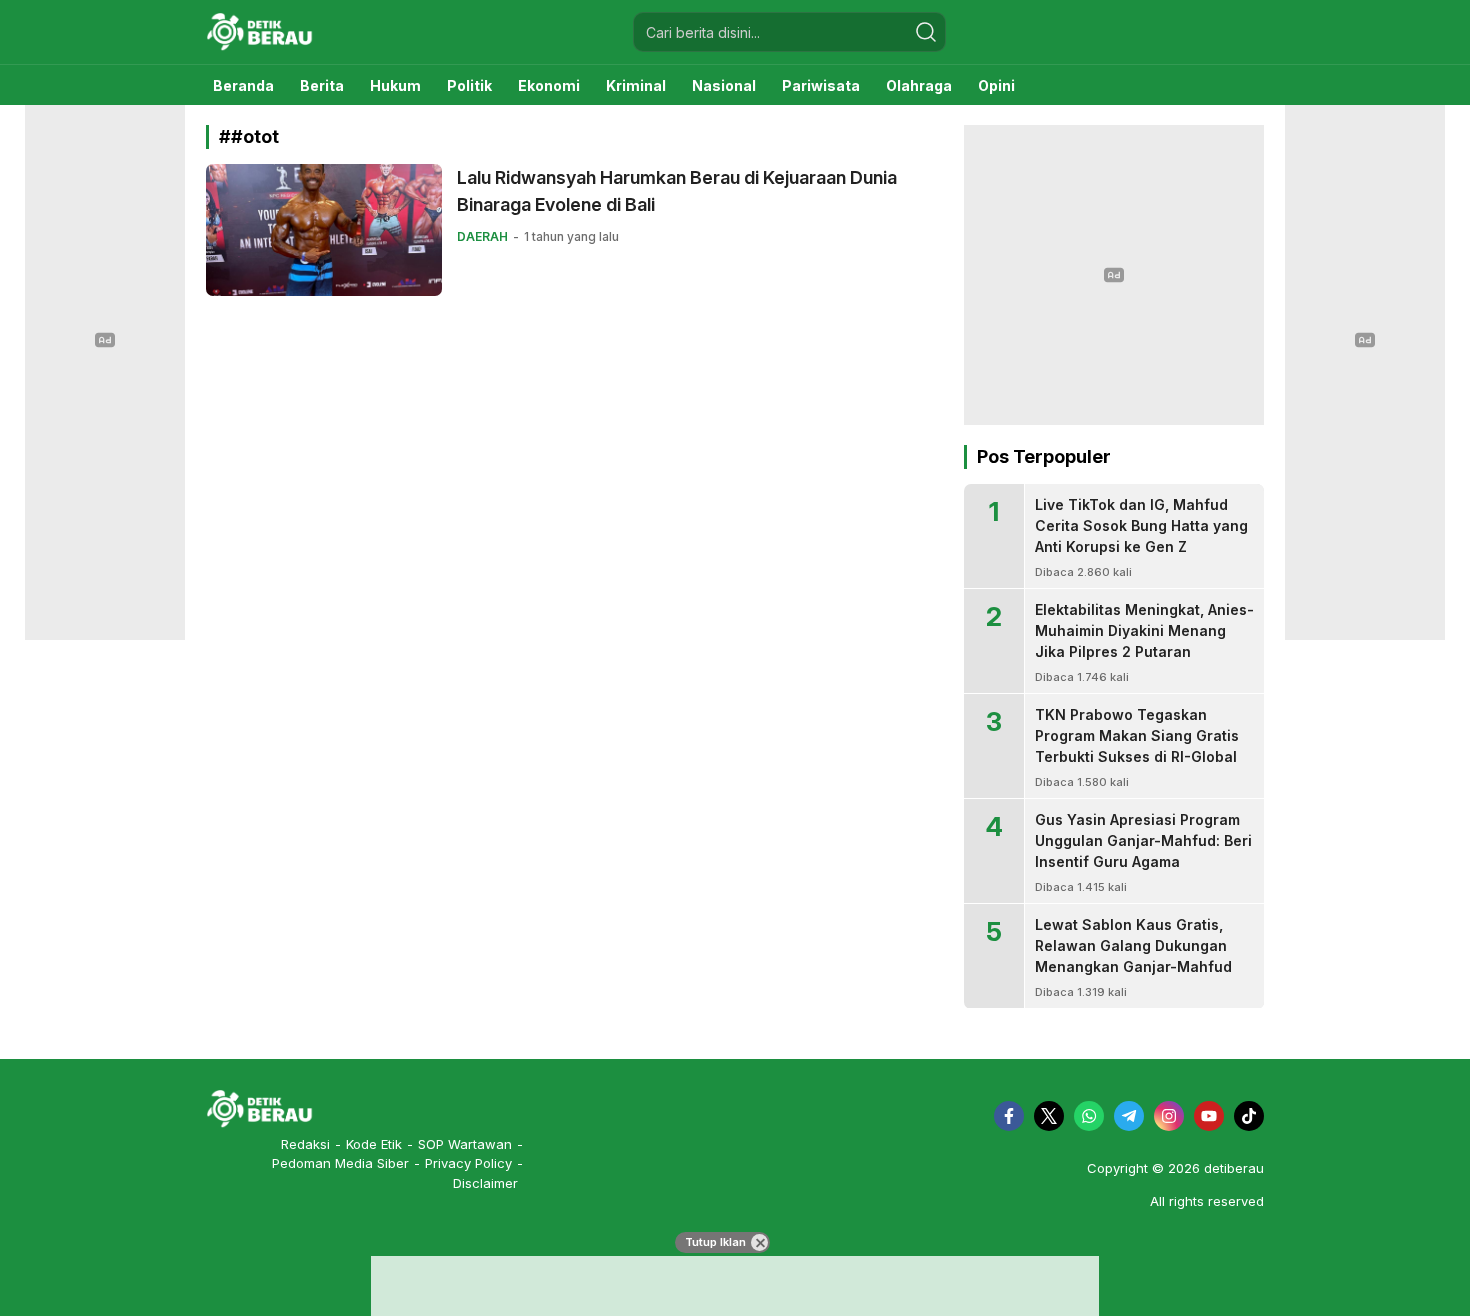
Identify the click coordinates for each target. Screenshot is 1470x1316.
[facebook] (1009, 1116)
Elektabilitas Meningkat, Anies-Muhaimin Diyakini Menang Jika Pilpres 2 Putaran (1144, 630)
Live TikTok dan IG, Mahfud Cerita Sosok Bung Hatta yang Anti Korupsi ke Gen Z (1141, 525)
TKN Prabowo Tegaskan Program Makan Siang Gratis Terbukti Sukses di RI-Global (1137, 735)
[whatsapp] (1089, 1116)
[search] (926, 32)
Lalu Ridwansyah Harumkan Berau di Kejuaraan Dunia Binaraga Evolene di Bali (677, 191)
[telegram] (1129, 1116)
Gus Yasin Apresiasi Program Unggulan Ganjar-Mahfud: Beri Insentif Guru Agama (1143, 840)
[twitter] (1049, 1116)
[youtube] (1209, 1116)
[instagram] (1169, 1116)
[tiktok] (1249, 1116)
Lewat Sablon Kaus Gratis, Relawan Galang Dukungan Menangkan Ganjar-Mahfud (1133, 945)
